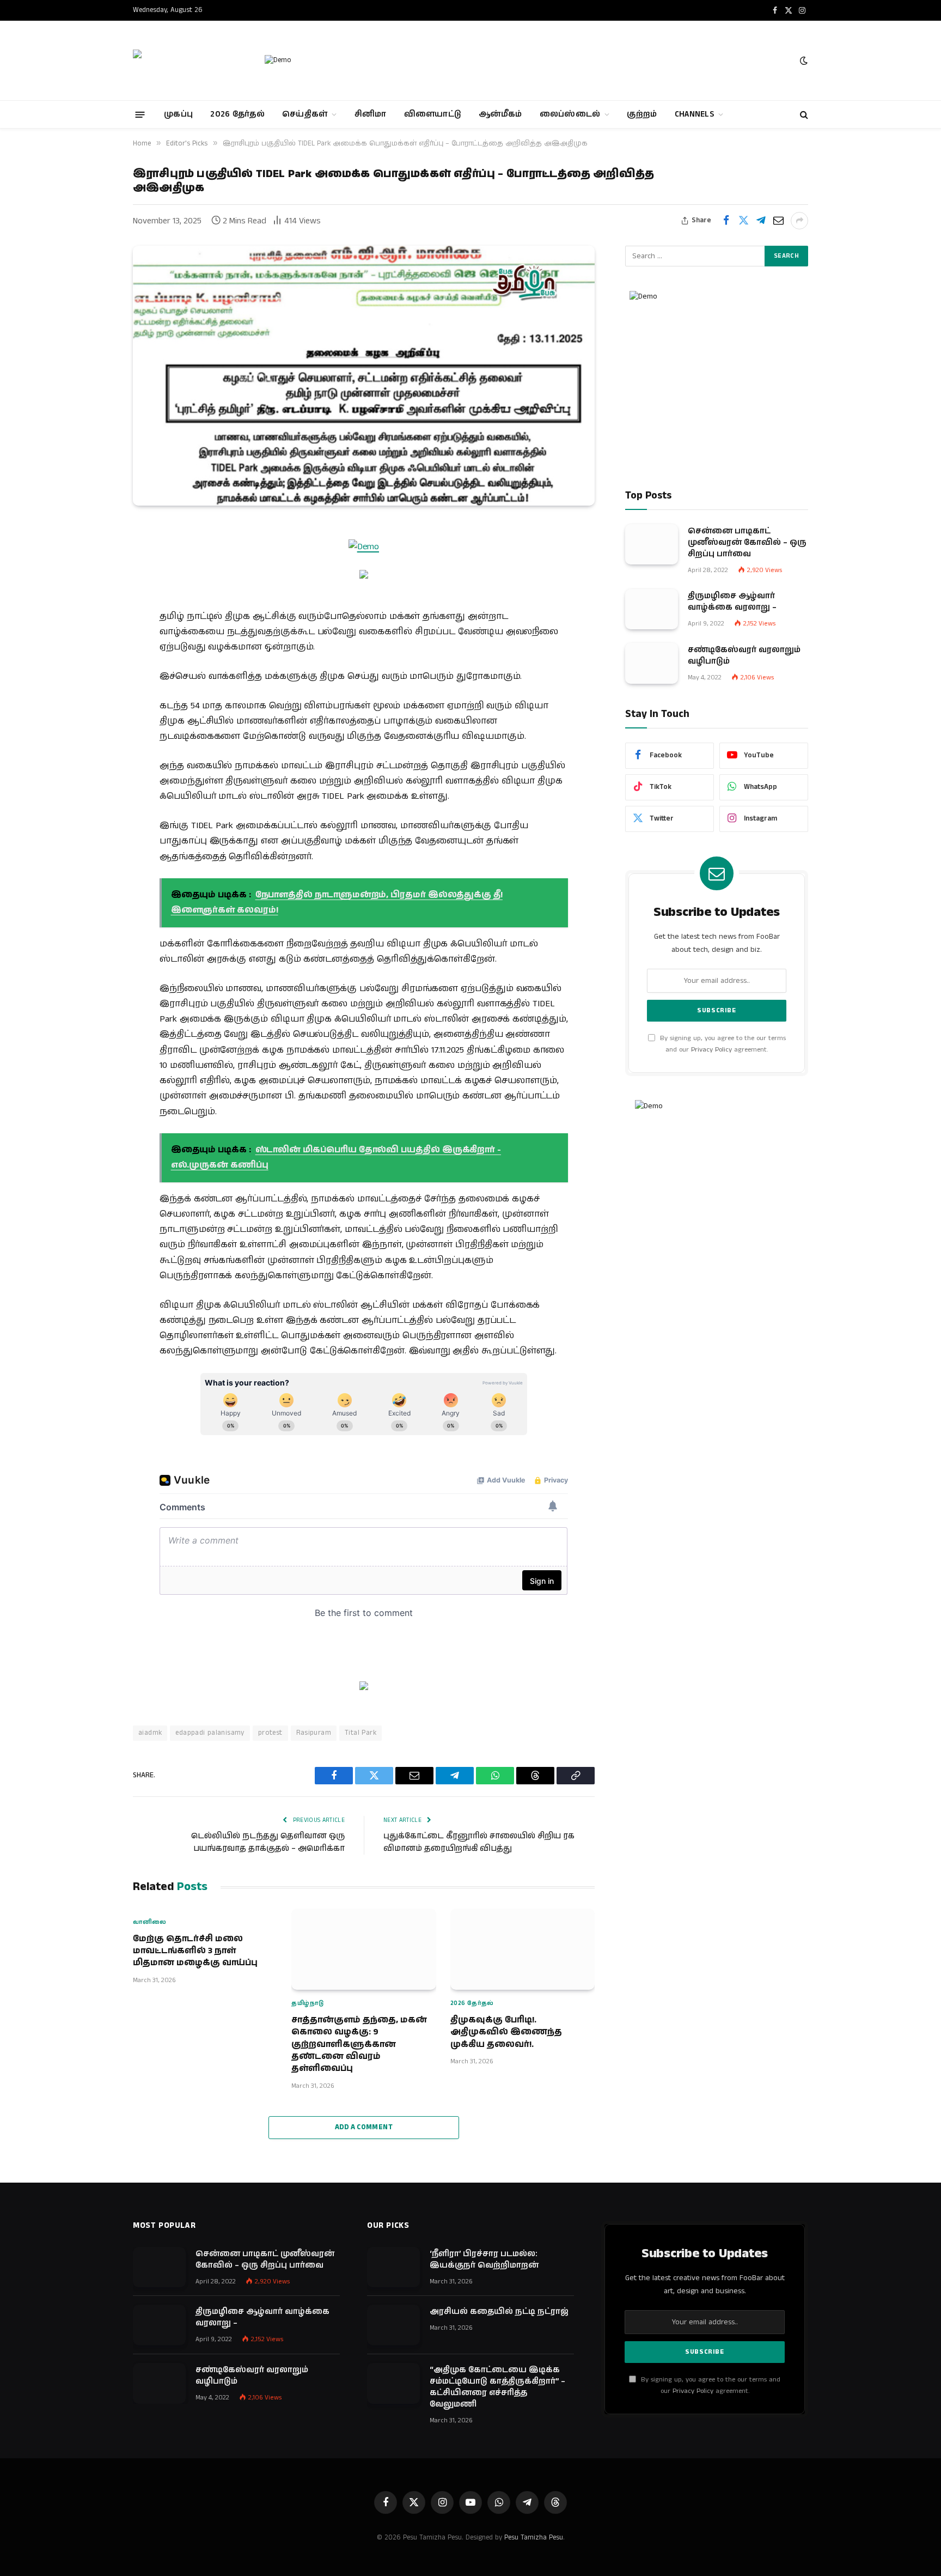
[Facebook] (95, 559)
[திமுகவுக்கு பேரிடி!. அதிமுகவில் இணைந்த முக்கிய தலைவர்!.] (523, 1949)
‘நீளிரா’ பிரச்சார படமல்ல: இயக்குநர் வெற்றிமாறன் (484, 2259)
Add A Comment (364, 2127)
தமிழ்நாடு (307, 2003)
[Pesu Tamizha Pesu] (189, 60)
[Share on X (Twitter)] (743, 221)
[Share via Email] (778, 221)
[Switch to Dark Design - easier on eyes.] (803, 61)
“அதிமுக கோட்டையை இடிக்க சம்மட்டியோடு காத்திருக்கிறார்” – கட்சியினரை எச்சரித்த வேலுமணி (497, 2387)
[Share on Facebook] (726, 221)
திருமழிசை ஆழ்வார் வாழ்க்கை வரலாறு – (732, 601)
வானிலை (150, 1922)
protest (270, 1733)
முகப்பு (178, 114)
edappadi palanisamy (210, 1733)
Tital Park (360, 1733)
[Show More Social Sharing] (799, 221)
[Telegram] (95, 642)
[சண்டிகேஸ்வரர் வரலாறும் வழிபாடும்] (652, 663)
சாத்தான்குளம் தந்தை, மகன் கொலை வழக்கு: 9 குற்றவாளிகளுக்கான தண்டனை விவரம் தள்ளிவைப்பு (359, 2045)
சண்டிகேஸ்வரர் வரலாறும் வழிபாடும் (744, 655)
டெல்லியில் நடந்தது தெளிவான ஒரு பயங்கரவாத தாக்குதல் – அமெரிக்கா (268, 1842)
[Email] (95, 615)
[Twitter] (95, 587)
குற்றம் (642, 114)
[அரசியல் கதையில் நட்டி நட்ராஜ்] (393, 2325)
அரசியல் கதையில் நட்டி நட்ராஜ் (499, 2311)
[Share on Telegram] (761, 221)
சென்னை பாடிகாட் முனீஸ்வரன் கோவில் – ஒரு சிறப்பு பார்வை (747, 542)
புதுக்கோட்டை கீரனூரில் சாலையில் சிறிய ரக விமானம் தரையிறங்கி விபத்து (479, 1842)
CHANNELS (694, 114)
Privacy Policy (711, 1050)
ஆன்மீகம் (500, 114)
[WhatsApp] (95, 670)
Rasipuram (314, 1733)
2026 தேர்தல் (237, 114)
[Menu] (140, 114)
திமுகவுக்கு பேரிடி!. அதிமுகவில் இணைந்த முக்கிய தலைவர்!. (506, 2033)
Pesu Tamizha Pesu (534, 2538)
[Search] (803, 115)
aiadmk (150, 1733)
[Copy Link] (95, 726)
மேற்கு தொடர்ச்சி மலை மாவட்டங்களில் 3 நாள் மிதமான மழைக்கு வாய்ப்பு (195, 1951)
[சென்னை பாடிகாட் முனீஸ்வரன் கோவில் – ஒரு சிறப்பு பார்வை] (652, 544)
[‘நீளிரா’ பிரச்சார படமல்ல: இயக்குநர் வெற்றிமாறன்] (393, 2267)
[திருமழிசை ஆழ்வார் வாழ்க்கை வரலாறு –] (652, 609)
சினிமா (371, 114)
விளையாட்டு (433, 114)
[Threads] (95, 698)
